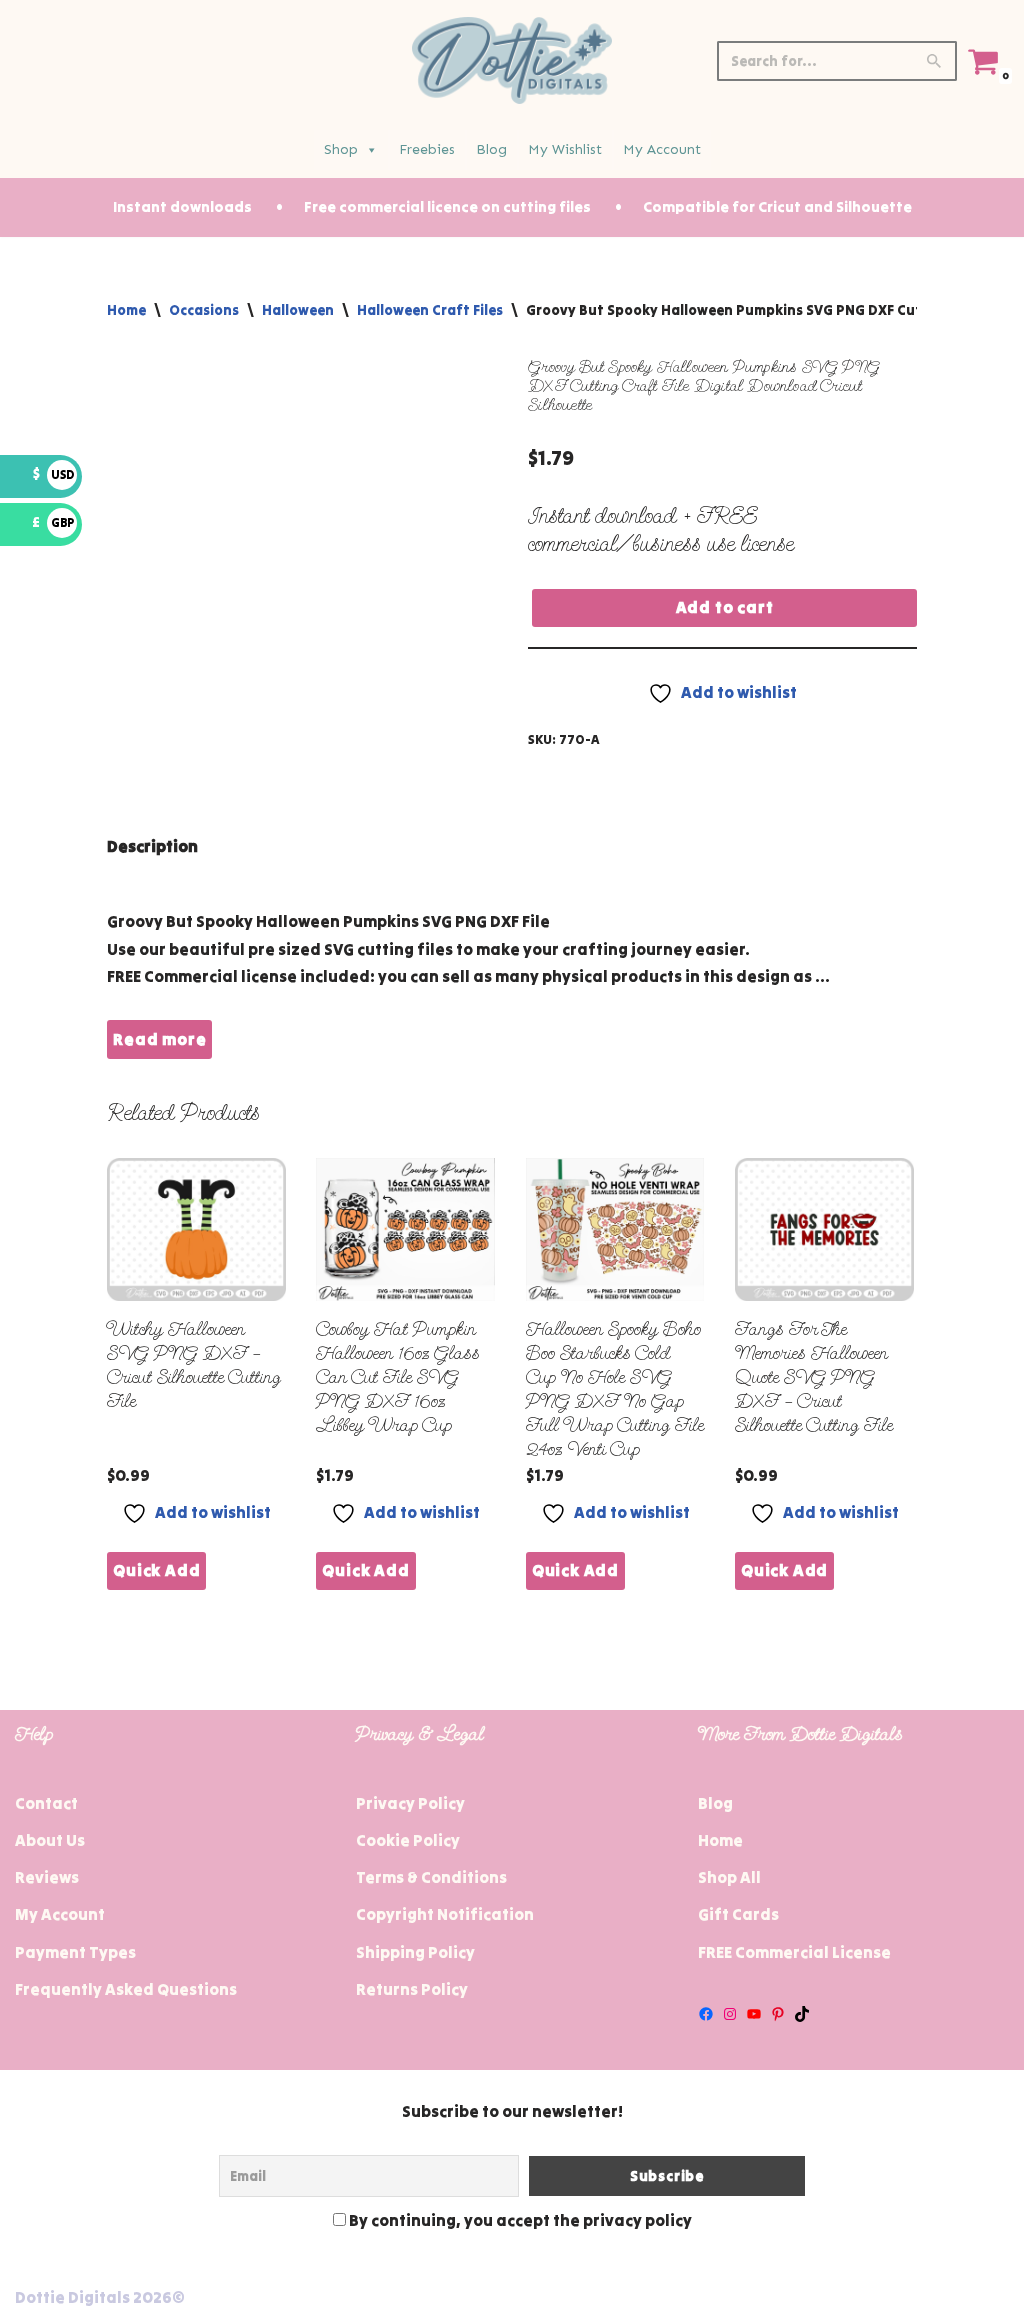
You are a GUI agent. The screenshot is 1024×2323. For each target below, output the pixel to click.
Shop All (729, 1877)
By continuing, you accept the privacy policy (519, 2220)
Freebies (427, 149)
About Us (50, 1840)
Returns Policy (412, 1989)
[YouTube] (754, 2014)
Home (126, 310)
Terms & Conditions (431, 1877)
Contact (46, 1803)
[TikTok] (802, 2014)
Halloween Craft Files (430, 310)
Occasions (204, 310)
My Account (662, 149)
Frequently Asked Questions (126, 1989)
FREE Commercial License (794, 1952)
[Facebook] (706, 2014)
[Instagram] (730, 2014)
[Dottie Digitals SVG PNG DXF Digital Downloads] (512, 60)
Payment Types (75, 1952)
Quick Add (156, 1570)
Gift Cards (738, 1914)
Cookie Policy (408, 1840)
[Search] (934, 61)
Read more (159, 1039)
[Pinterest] (778, 2014)
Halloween (298, 310)
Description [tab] (152, 846)
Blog (491, 149)
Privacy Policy (410, 1803)
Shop (341, 149)
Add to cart (725, 607)
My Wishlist (565, 149)
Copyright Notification (445, 1914)
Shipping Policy (415, 1952)
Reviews (47, 1877)
